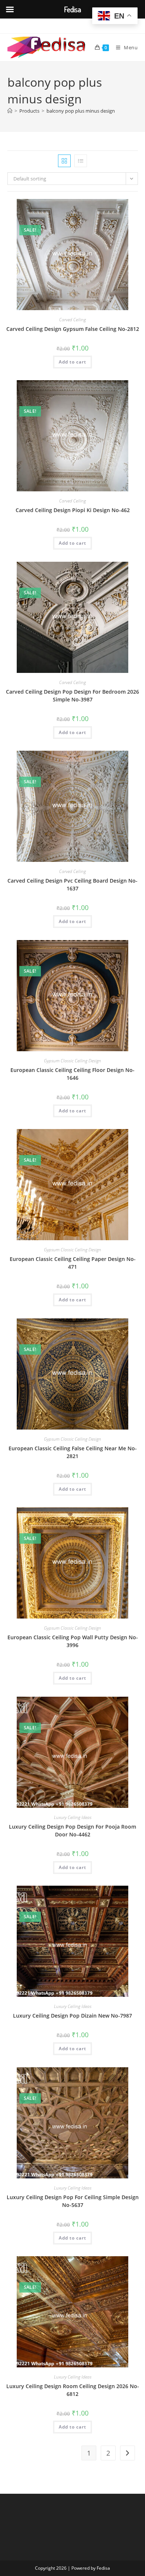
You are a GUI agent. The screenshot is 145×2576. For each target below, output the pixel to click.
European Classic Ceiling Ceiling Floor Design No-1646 (72, 1074)
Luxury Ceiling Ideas (73, 1817)
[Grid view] (64, 161)
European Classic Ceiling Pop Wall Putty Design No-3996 (73, 1641)
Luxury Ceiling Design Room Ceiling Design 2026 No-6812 (73, 2390)
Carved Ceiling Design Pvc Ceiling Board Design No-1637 (72, 884)
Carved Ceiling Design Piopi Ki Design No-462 (73, 510)
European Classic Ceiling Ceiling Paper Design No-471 (73, 1263)
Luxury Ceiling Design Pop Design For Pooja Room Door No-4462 (72, 1830)
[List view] (81, 161)
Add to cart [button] (72, 362)
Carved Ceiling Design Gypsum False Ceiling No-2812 (73, 329)
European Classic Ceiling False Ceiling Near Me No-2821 (73, 1452)
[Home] (10, 111)
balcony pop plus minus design (81, 111)
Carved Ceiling (72, 320)
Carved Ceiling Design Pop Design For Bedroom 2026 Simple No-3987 (72, 696)
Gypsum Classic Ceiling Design (72, 1061)
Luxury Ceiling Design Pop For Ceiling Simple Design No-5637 (73, 2201)
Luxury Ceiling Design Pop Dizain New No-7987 (72, 2016)
